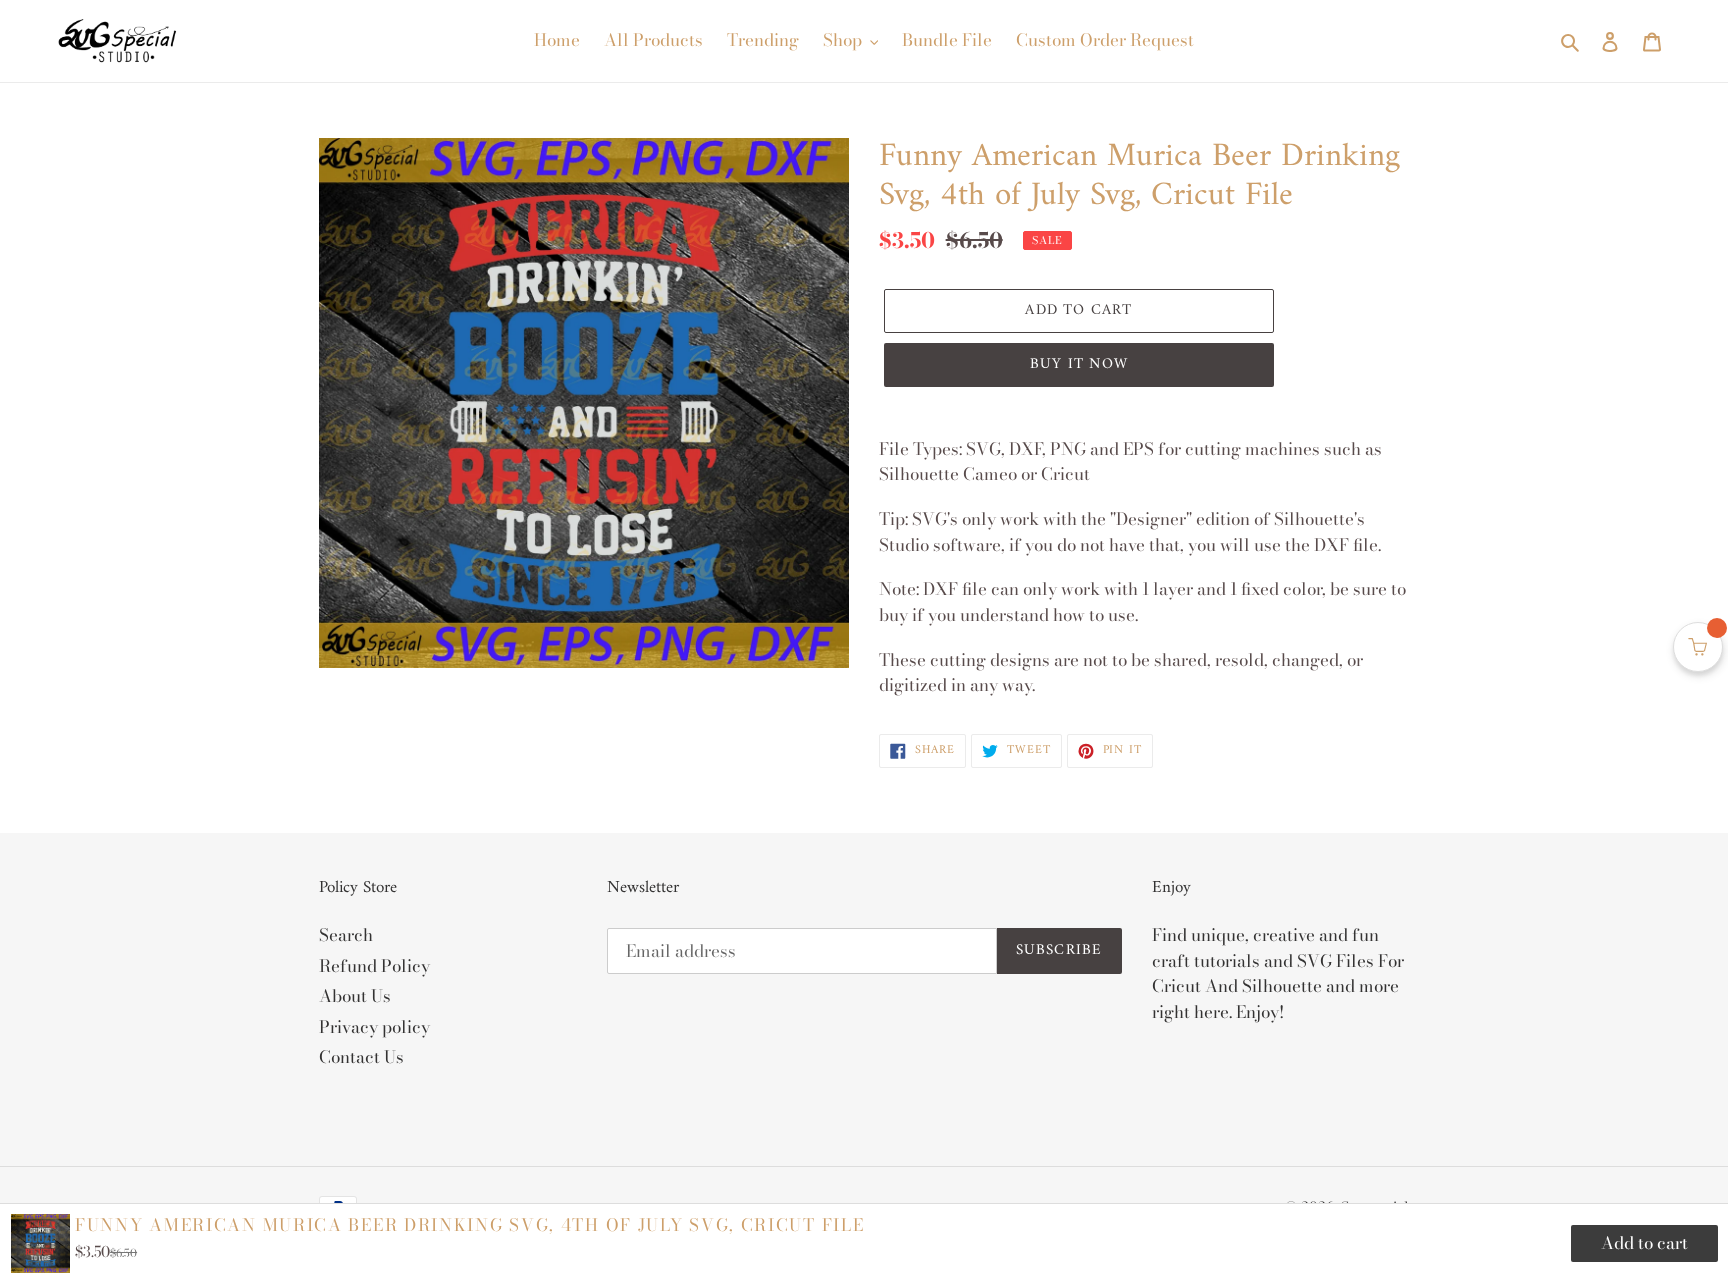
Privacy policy (374, 1027)
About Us (355, 996)
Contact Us (361, 1057)
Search (346, 935)
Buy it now (1079, 364)
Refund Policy (374, 966)
